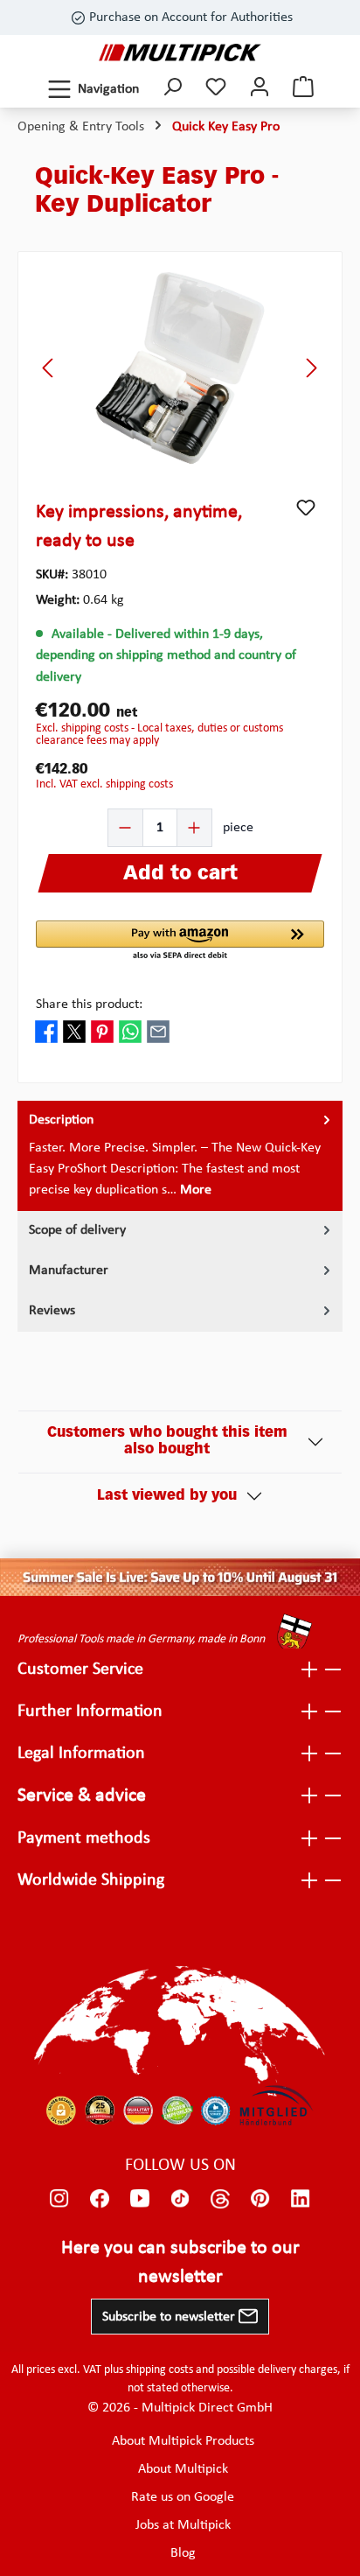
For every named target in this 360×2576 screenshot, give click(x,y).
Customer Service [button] (80, 1669)
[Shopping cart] (303, 89)
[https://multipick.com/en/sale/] (180, 1577)
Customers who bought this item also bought (167, 1442)
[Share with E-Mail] (158, 1032)
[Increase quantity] (194, 828)
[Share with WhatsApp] (130, 1032)
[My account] (260, 89)
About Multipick (183, 2469)
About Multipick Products (183, 2441)
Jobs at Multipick (183, 2525)
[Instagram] (59, 2199)
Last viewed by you (167, 1496)
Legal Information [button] (81, 1753)
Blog (183, 2553)
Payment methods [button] (84, 1838)
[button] (180, 941)
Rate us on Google (183, 2497)
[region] (180, 368)
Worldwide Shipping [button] (91, 1880)
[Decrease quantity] (126, 828)
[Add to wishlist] (306, 507)
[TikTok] (180, 2199)
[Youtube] (140, 2199)
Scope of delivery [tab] (77, 1230)
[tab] (180, 1156)
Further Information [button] (90, 1711)
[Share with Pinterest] (102, 1032)
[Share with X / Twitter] (74, 1032)
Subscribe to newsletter (170, 2317)
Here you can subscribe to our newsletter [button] (180, 2263)
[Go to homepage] (180, 52)
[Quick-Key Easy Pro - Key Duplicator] (180, 368)
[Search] (172, 89)
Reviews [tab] (52, 1311)
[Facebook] (100, 2199)
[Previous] (49, 368)
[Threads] (220, 2199)
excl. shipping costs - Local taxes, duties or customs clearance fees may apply (159, 735)
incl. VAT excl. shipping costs (104, 784)
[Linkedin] (301, 2199)
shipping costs (159, 2370)
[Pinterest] (260, 2199)
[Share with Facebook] (46, 1032)
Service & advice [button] (82, 1796)
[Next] (311, 368)
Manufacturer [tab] (69, 1270)
